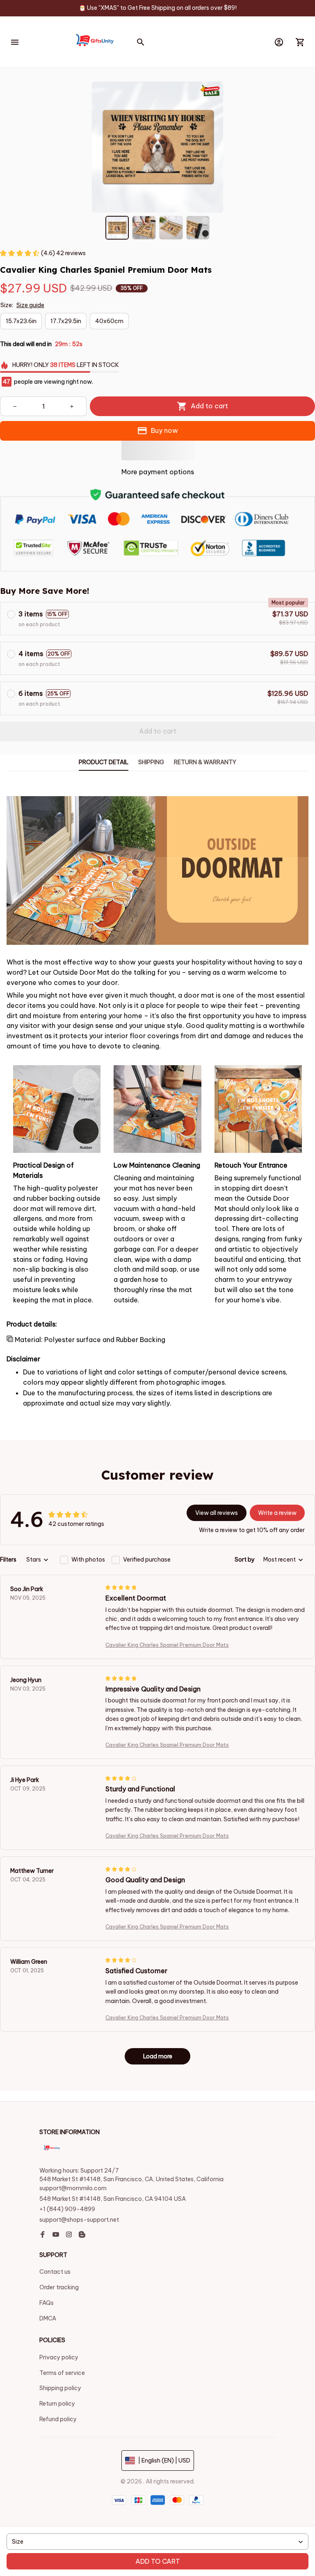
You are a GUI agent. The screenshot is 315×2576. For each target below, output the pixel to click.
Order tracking (59, 2287)
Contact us (55, 2272)
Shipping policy (60, 2388)
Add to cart (158, 2561)
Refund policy (58, 2419)
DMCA (48, 2318)
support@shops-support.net (79, 2220)
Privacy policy (59, 2357)
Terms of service (62, 2373)
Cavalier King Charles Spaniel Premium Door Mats (167, 1645)
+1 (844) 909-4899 (67, 2209)
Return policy (57, 2404)
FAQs (47, 2303)
